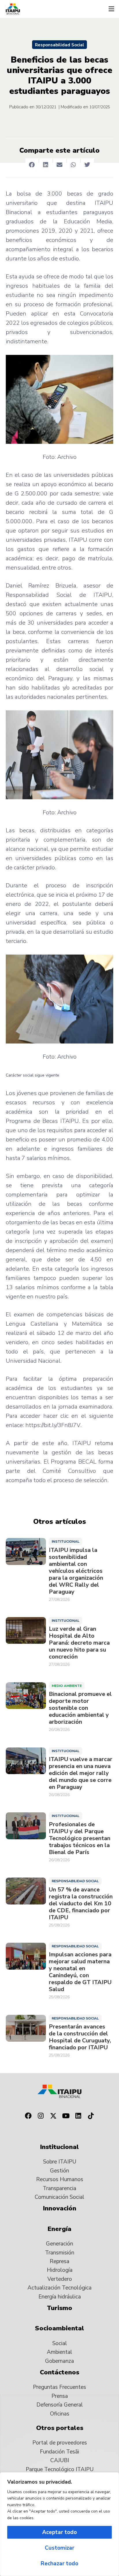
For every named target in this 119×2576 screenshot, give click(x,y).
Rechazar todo (59, 2564)
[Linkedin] (79, 2116)
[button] (111, 9)
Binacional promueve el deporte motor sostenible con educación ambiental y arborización (80, 1708)
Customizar (59, 2548)
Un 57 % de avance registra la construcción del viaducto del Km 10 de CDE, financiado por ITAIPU (81, 1904)
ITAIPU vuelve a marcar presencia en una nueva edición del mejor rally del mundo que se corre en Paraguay (81, 1773)
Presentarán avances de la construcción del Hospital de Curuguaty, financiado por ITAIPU (80, 2037)
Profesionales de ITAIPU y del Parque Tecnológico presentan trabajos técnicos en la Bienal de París (80, 1838)
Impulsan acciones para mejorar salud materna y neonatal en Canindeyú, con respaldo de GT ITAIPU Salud (80, 1972)
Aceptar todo (59, 2532)
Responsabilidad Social (59, 45)
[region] (59, 2524)
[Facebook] (28, 2116)
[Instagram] (41, 2116)
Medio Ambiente (67, 1686)
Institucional (66, 1541)
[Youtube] (66, 2116)
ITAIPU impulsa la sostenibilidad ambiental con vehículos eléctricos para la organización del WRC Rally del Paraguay (76, 1571)
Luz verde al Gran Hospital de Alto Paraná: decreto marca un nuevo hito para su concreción (79, 1643)
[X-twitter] (53, 2116)
